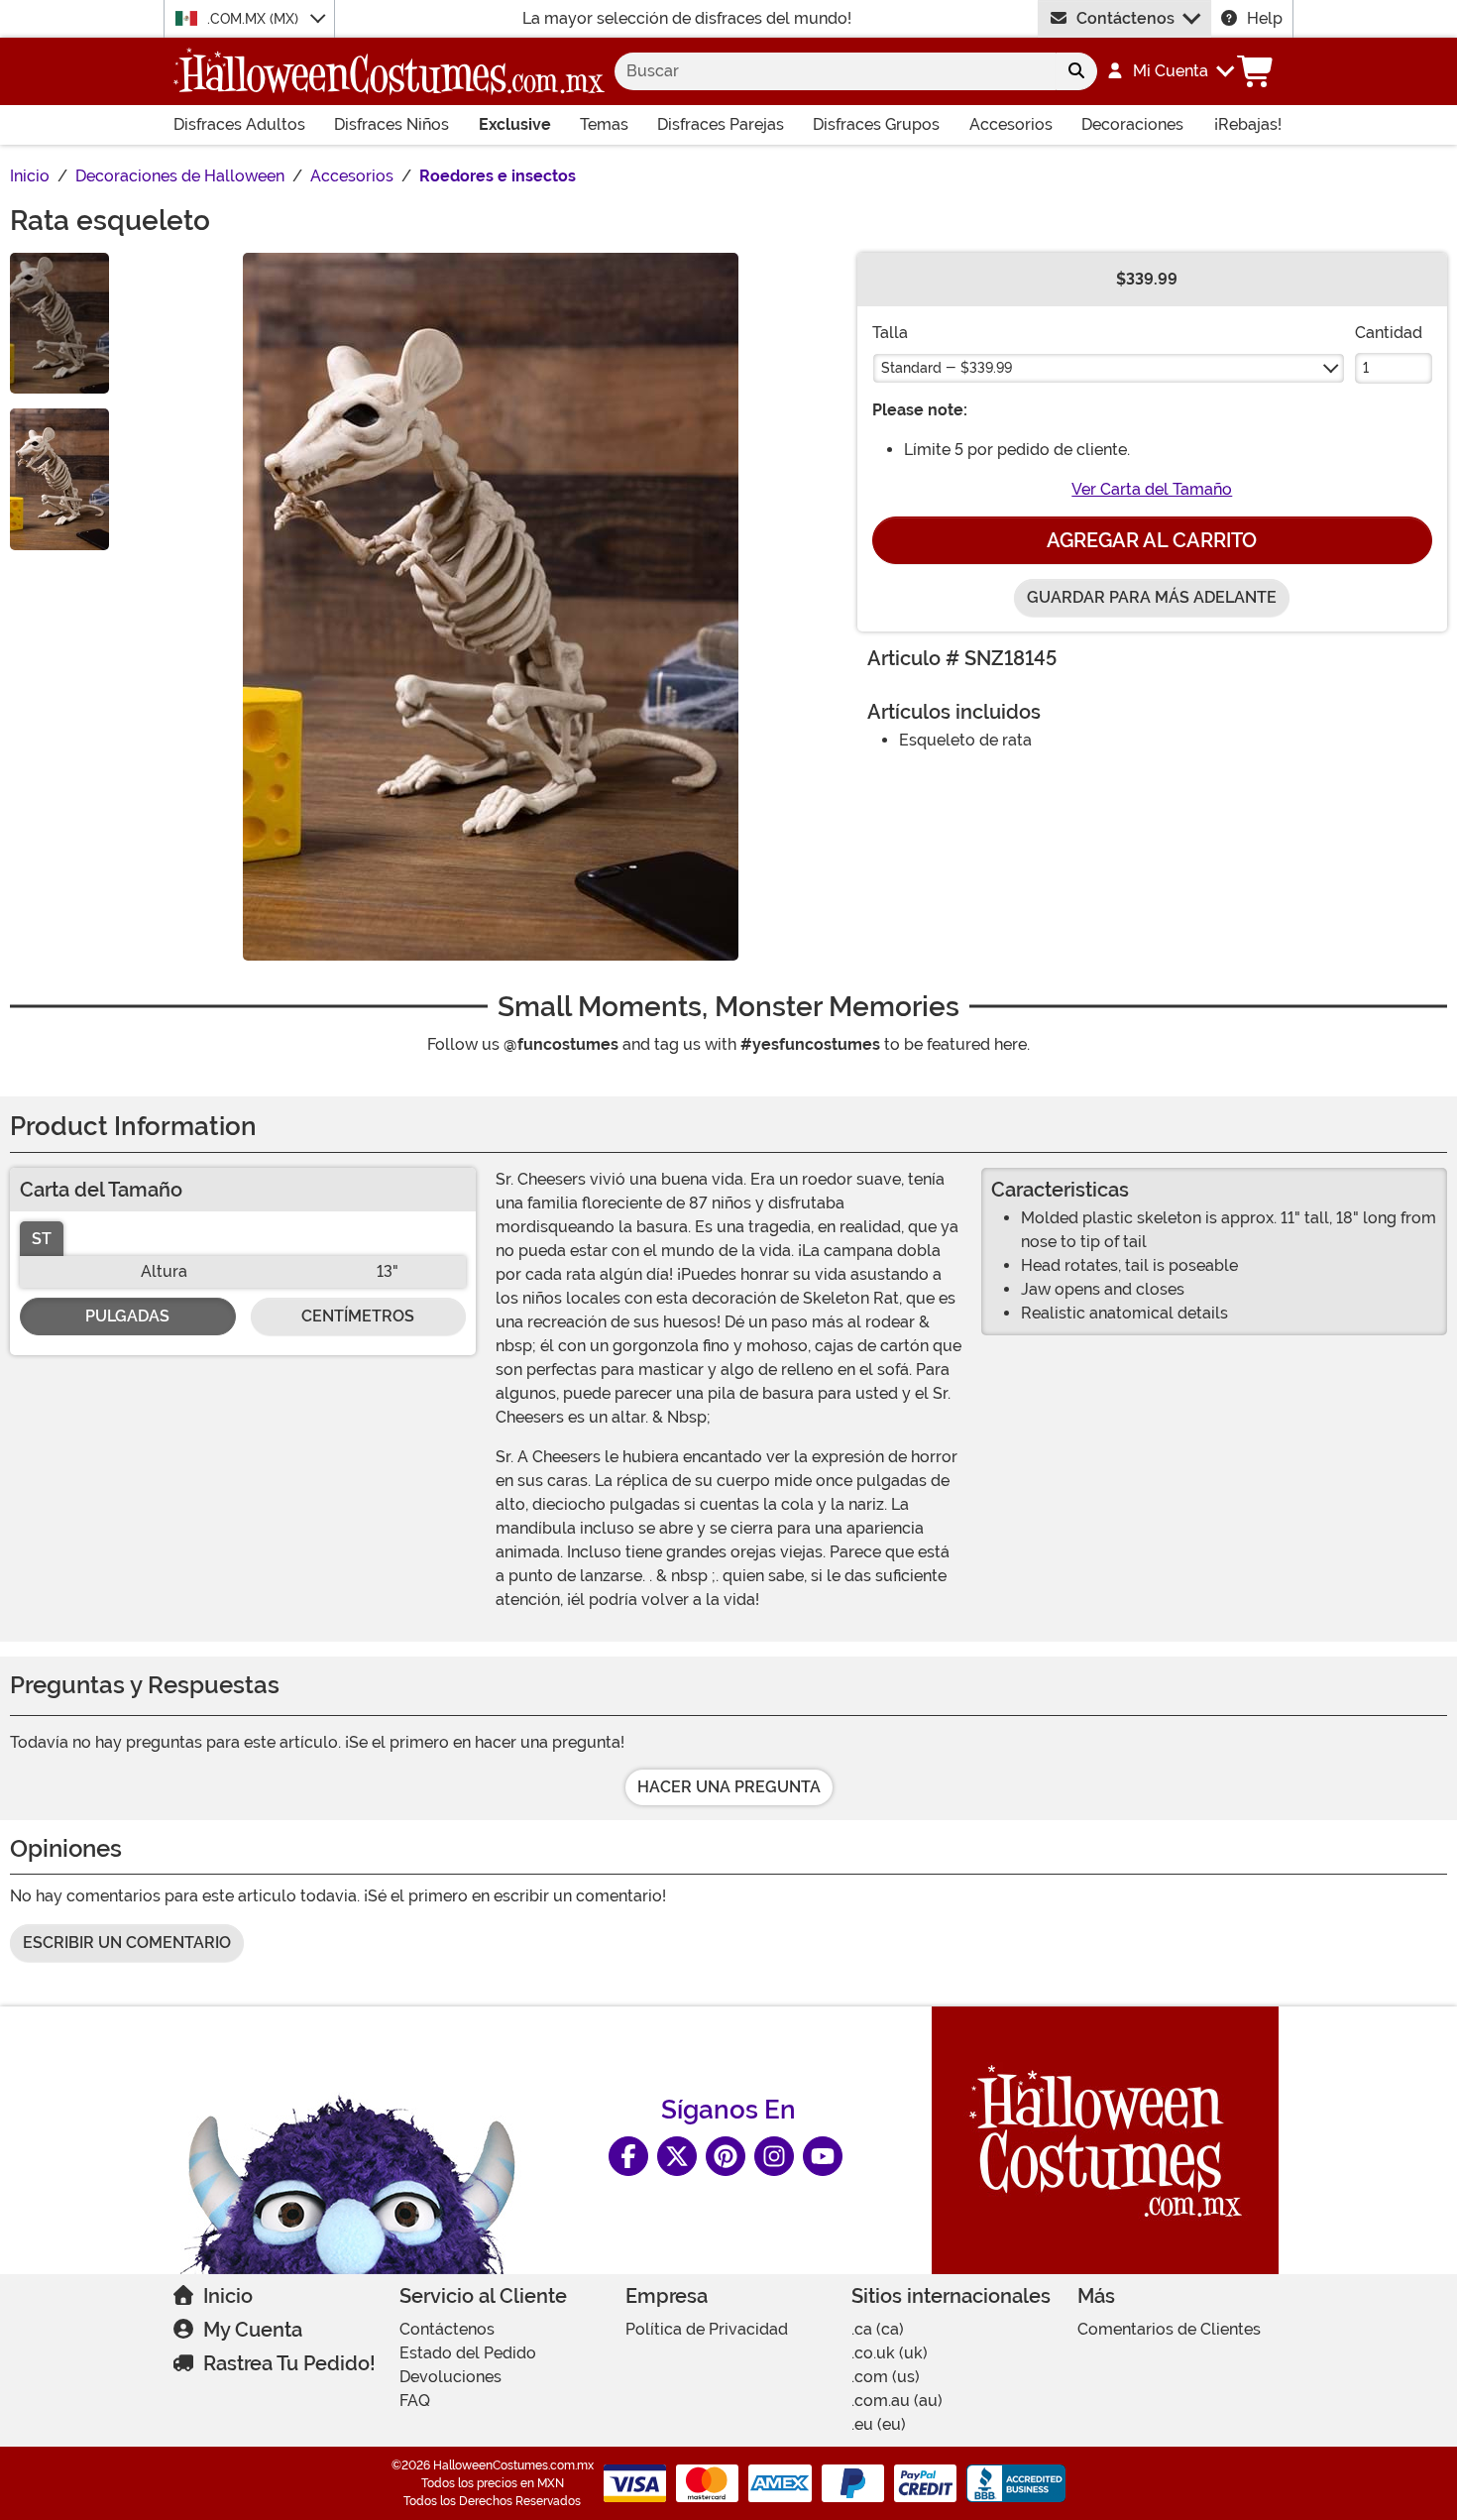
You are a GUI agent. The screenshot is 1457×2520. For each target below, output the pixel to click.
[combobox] (835, 71)
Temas (604, 124)
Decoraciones (1132, 124)
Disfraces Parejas (721, 124)
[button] (1170, 71)
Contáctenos (1125, 18)
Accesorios (1011, 124)
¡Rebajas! (1248, 124)
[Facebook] (628, 2156)
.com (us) (886, 2377)
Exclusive (515, 124)
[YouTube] (823, 2156)
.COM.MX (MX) (255, 19)
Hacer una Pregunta (729, 1787)
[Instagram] (774, 2156)
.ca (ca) (878, 2329)
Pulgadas (127, 1316)
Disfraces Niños (392, 124)
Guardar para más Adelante (1152, 597)
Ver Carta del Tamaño (1152, 489)
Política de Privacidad (707, 2329)
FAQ (415, 2401)
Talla (890, 333)
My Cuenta (253, 2330)
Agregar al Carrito (1152, 540)
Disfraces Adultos (239, 124)
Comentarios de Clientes (1169, 2329)
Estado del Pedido (468, 2353)
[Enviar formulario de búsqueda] (1076, 71)
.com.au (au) (897, 2401)
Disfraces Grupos (876, 124)
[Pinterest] (726, 2156)
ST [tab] (42, 1239)
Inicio (228, 2296)
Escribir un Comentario (127, 1943)
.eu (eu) (879, 2424)
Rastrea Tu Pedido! (289, 2363)
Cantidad (1389, 333)
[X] (677, 2156)
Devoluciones (450, 2377)
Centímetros (358, 1316)
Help (1265, 18)
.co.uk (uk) (890, 2353)
